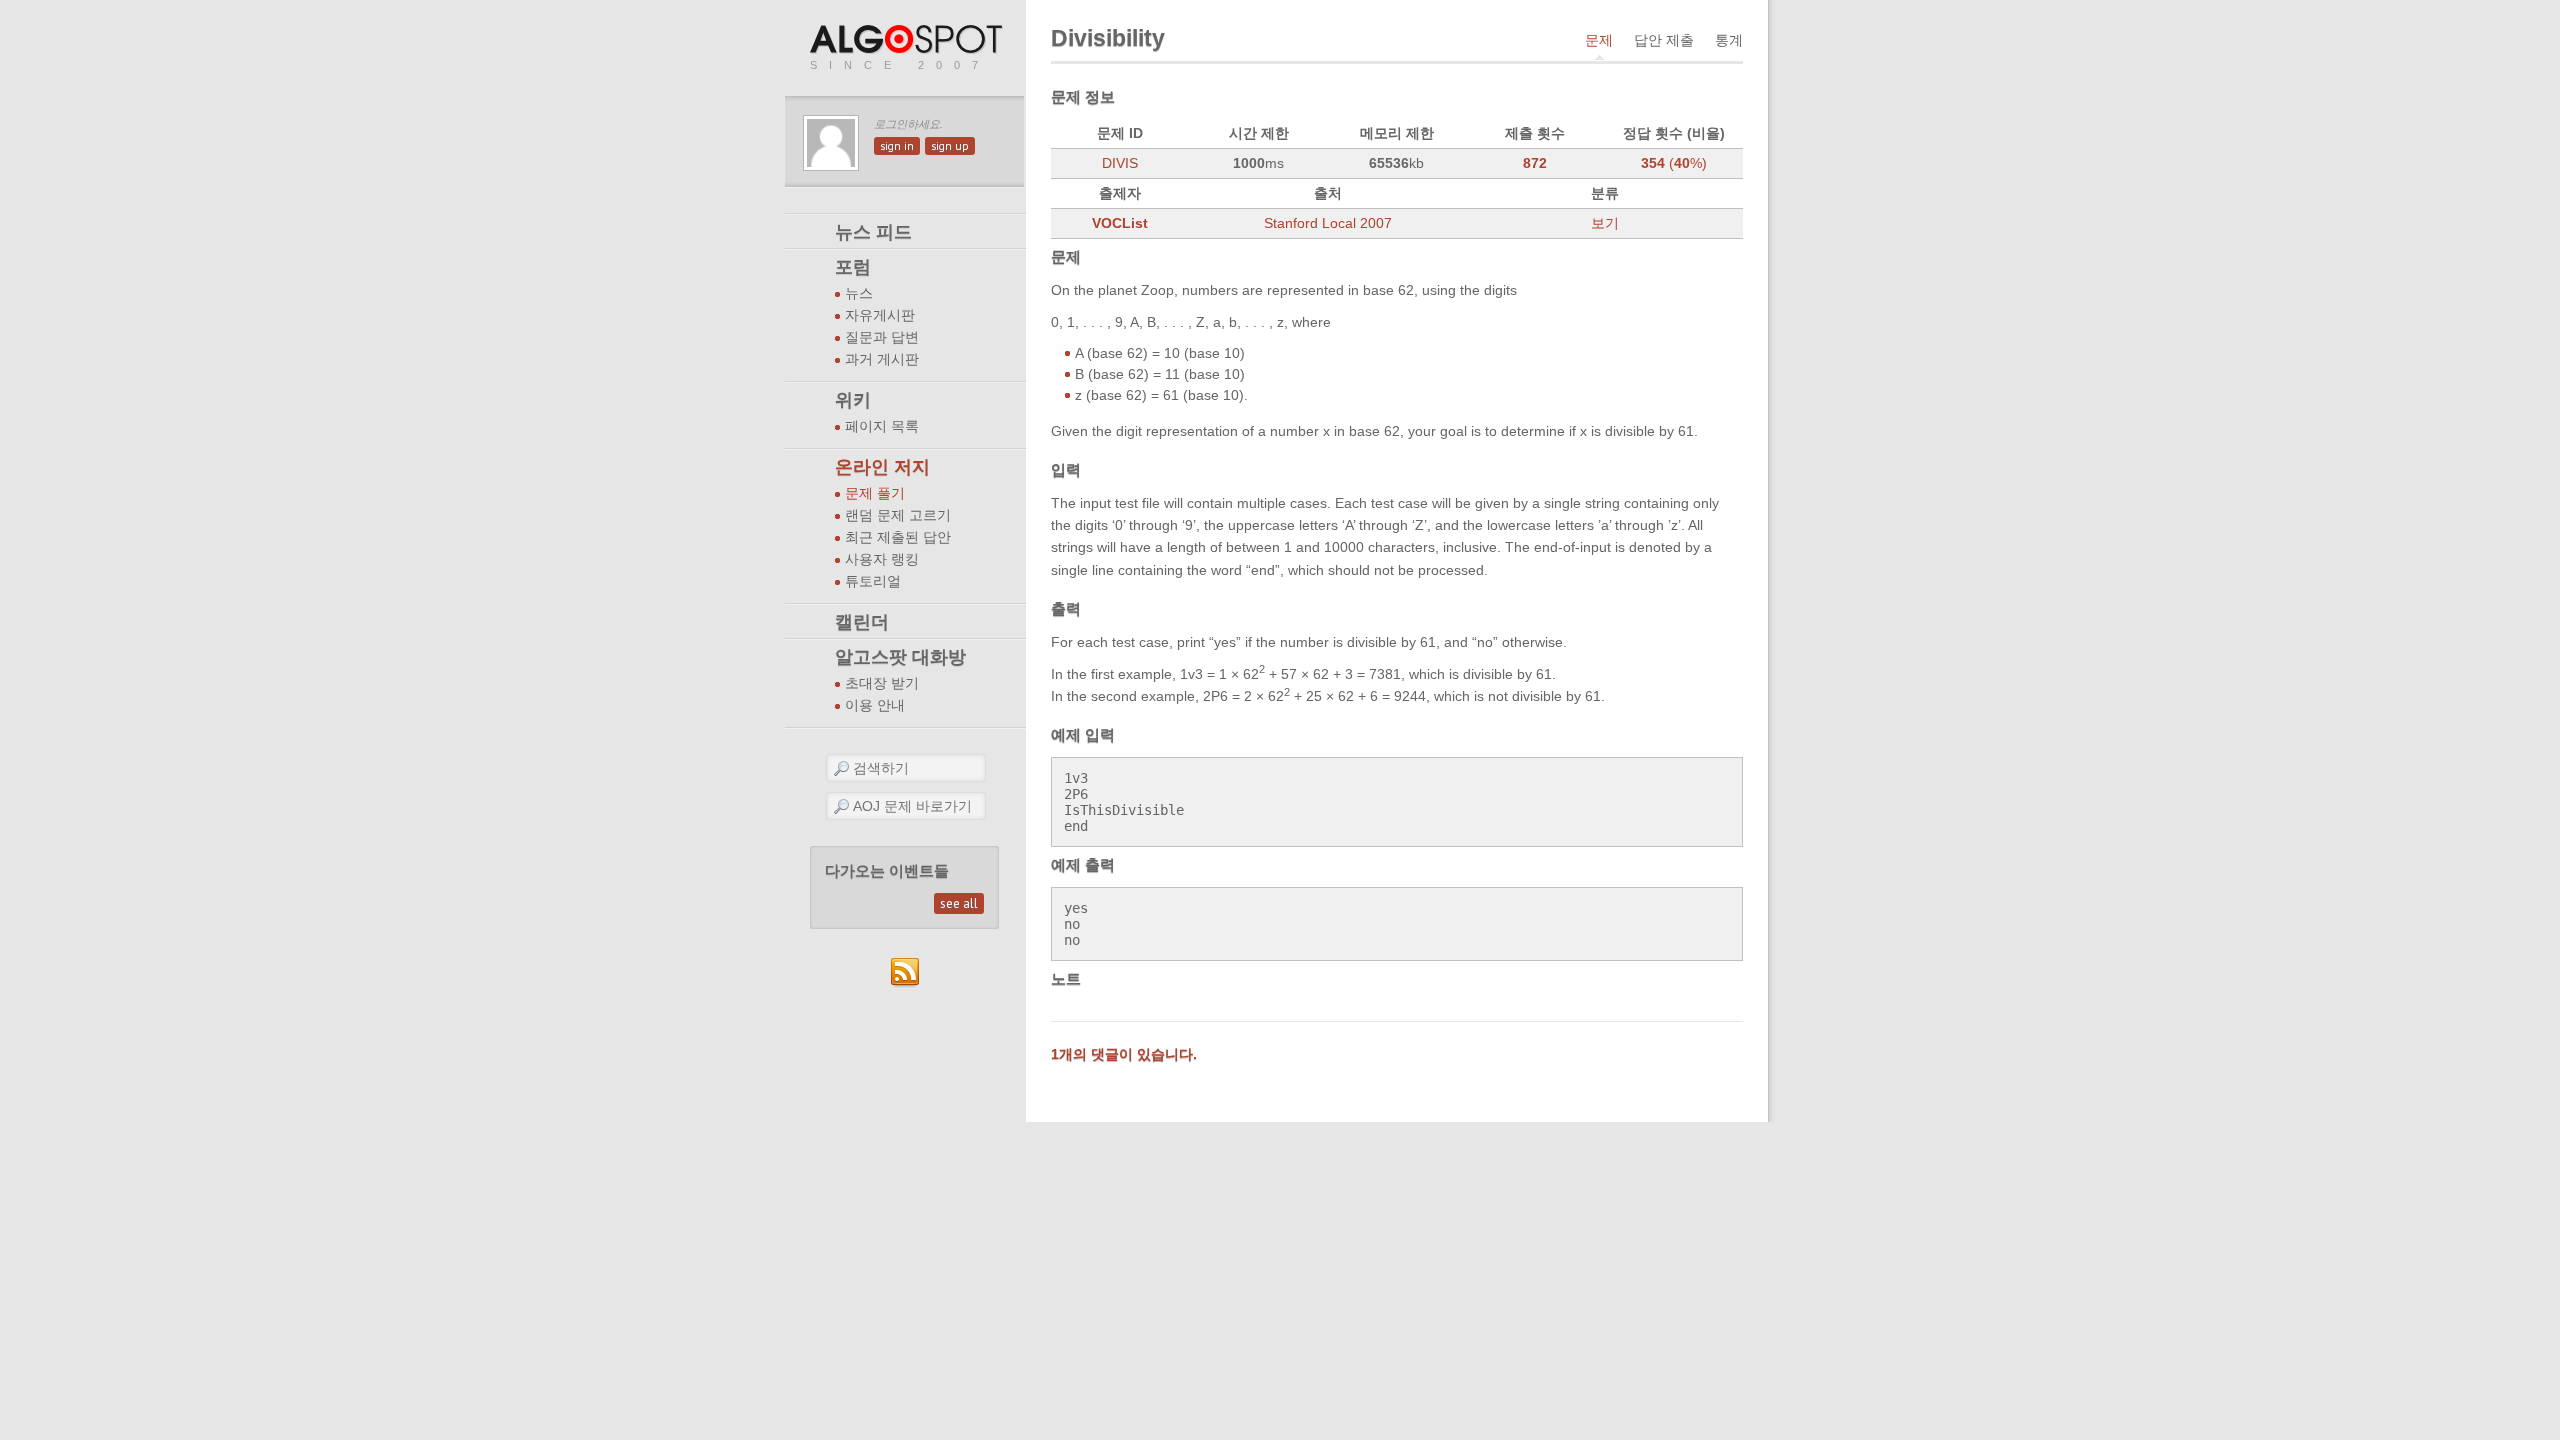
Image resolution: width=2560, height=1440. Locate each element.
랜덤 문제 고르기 (898, 515)
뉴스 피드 (873, 232)
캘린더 (862, 622)
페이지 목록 (882, 426)
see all (959, 903)
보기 (1605, 223)
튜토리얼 (873, 581)
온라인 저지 (882, 467)
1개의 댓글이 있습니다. (1124, 1054)
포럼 (853, 267)
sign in (897, 146)
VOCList (1120, 223)
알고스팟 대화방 (900, 657)
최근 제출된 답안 (898, 537)
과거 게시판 (882, 359)
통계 (1729, 40)
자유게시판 (880, 315)
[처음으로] (908, 40)
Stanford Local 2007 (1328, 223)
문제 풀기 (875, 493)
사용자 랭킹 (882, 559)
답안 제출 (1664, 40)
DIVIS (1120, 163)
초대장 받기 (882, 683)
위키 (853, 400)
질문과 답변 (882, 337)
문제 (1599, 40)
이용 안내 (875, 705)
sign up (950, 146)
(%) (1674, 163)
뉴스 (859, 293)
